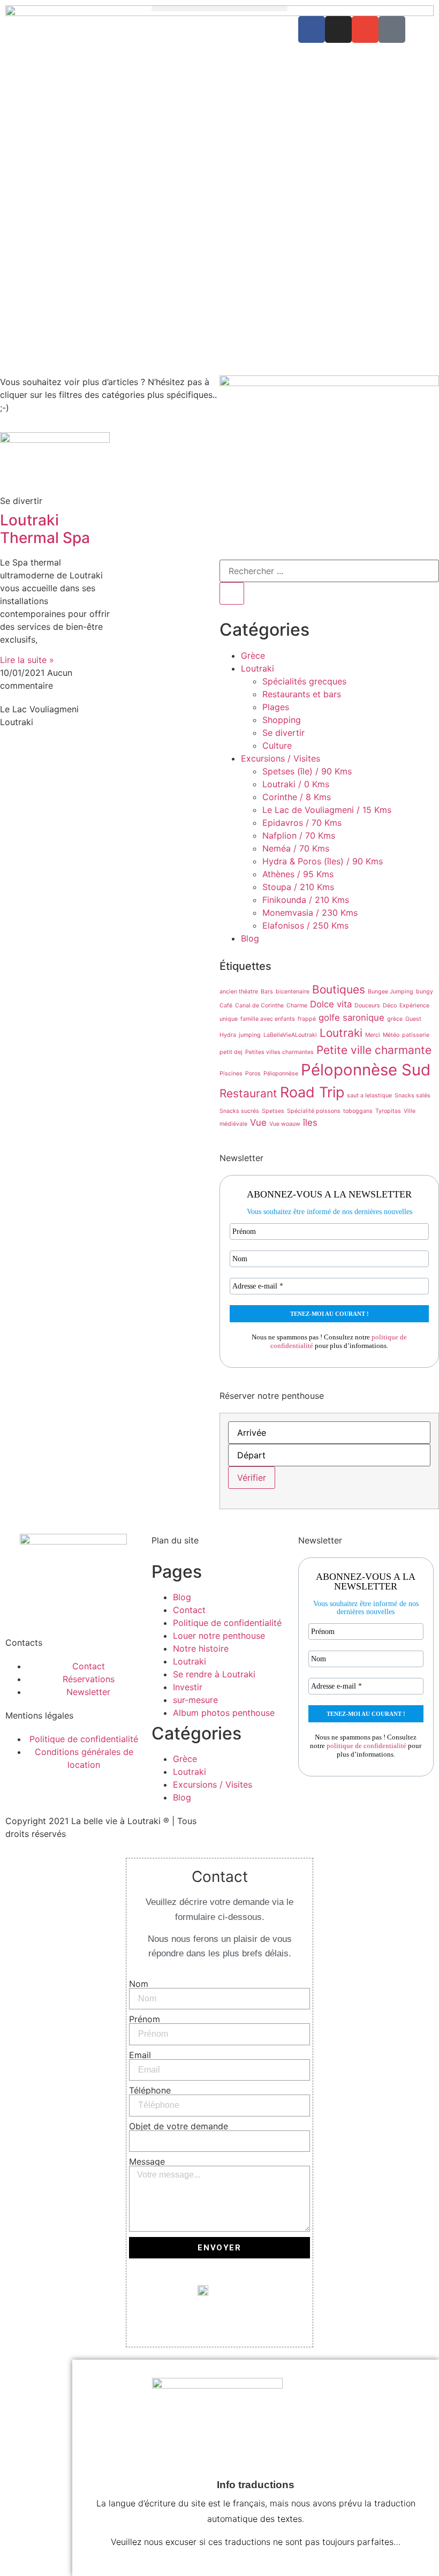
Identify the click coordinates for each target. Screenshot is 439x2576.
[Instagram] (338, 29)
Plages (276, 707)
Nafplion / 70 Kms (299, 835)
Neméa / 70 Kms (296, 848)
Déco (390, 1005)
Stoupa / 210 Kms (298, 887)
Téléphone (150, 2090)
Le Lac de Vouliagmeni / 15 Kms (327, 810)
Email (140, 2055)
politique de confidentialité (366, 1746)
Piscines (231, 1074)
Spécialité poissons (314, 1111)
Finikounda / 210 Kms (306, 900)
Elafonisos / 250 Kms (305, 925)
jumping (250, 1035)
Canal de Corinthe (259, 1005)
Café (226, 1005)
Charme (297, 1005)
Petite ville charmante (374, 1050)
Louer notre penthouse (219, 1636)
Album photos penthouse (224, 1713)
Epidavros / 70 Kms (302, 823)
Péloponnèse (281, 1074)
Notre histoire (201, 1648)
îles (310, 1123)
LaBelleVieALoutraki (290, 1035)
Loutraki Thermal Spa (45, 529)
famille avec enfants (268, 1019)
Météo (391, 1035)
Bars (267, 992)
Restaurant (248, 1093)
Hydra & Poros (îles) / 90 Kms (323, 861)
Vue (258, 1123)
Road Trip (312, 1092)
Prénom (145, 2019)
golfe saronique (351, 1018)
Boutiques (339, 989)
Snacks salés (412, 1095)
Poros (253, 1074)
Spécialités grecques (304, 681)
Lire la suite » (27, 660)
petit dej (231, 1052)
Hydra (228, 1035)
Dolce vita (331, 1004)
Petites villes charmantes (279, 1052)
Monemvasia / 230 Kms (310, 913)
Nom (139, 1984)
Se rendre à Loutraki (214, 1674)
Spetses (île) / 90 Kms (307, 771)
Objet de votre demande (179, 2126)
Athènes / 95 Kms (298, 874)
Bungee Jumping (391, 992)
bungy (425, 992)
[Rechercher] (232, 593)
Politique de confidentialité (227, 1623)
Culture (277, 745)
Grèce (253, 656)
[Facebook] (312, 29)
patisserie (416, 1035)
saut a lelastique (369, 1095)
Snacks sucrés (239, 1111)
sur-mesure (195, 1700)
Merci (373, 1035)
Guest (413, 1019)
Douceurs (367, 1005)
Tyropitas (388, 1111)
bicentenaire (293, 992)
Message (147, 2161)
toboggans (358, 1111)
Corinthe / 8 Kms (297, 797)
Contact (189, 1610)
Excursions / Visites (281, 758)
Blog (250, 938)
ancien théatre (239, 992)
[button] (219, 8)
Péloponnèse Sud (366, 1070)
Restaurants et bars (302, 694)
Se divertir (283, 733)
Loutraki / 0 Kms (296, 784)
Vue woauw (285, 1124)
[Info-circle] (392, 29)
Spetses (273, 1111)
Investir (188, 1687)
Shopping (282, 720)
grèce (395, 1019)
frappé (307, 1019)
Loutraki (258, 668)
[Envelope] (365, 29)
